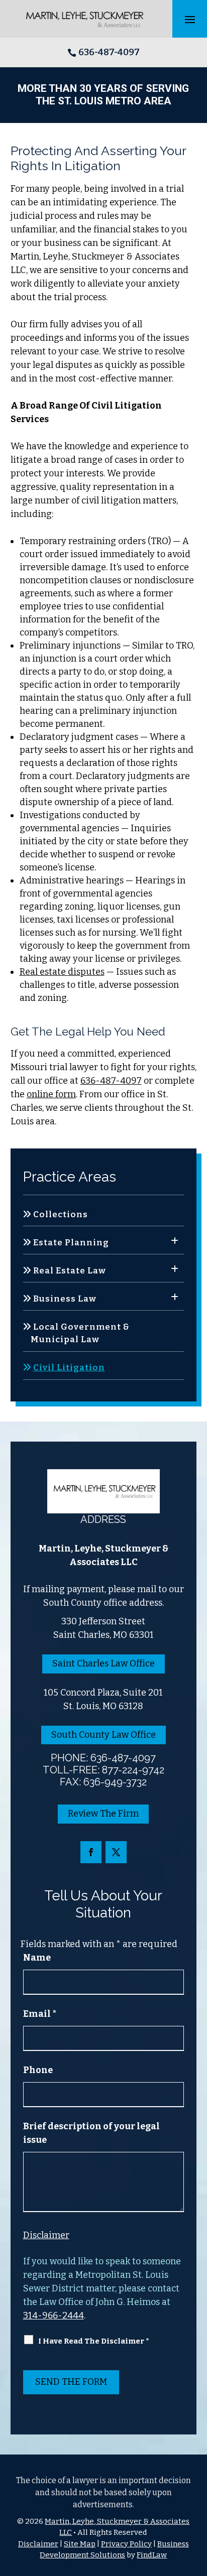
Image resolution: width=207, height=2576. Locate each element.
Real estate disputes (62, 972)
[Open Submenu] (175, 1241)
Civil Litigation (69, 1368)
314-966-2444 (54, 2315)
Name (37, 1958)
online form (51, 1094)
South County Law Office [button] (103, 1735)
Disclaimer (46, 2235)
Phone (38, 2070)
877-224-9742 (133, 1770)
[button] (190, 19)
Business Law (65, 1299)
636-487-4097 (109, 52)
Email (40, 2014)
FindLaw (152, 2555)
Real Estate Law (70, 1271)
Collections (61, 1214)
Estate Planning (71, 1243)
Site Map (80, 2544)
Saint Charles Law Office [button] (103, 1663)
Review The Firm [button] (103, 1814)
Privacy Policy (126, 2544)
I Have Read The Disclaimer (94, 2341)
